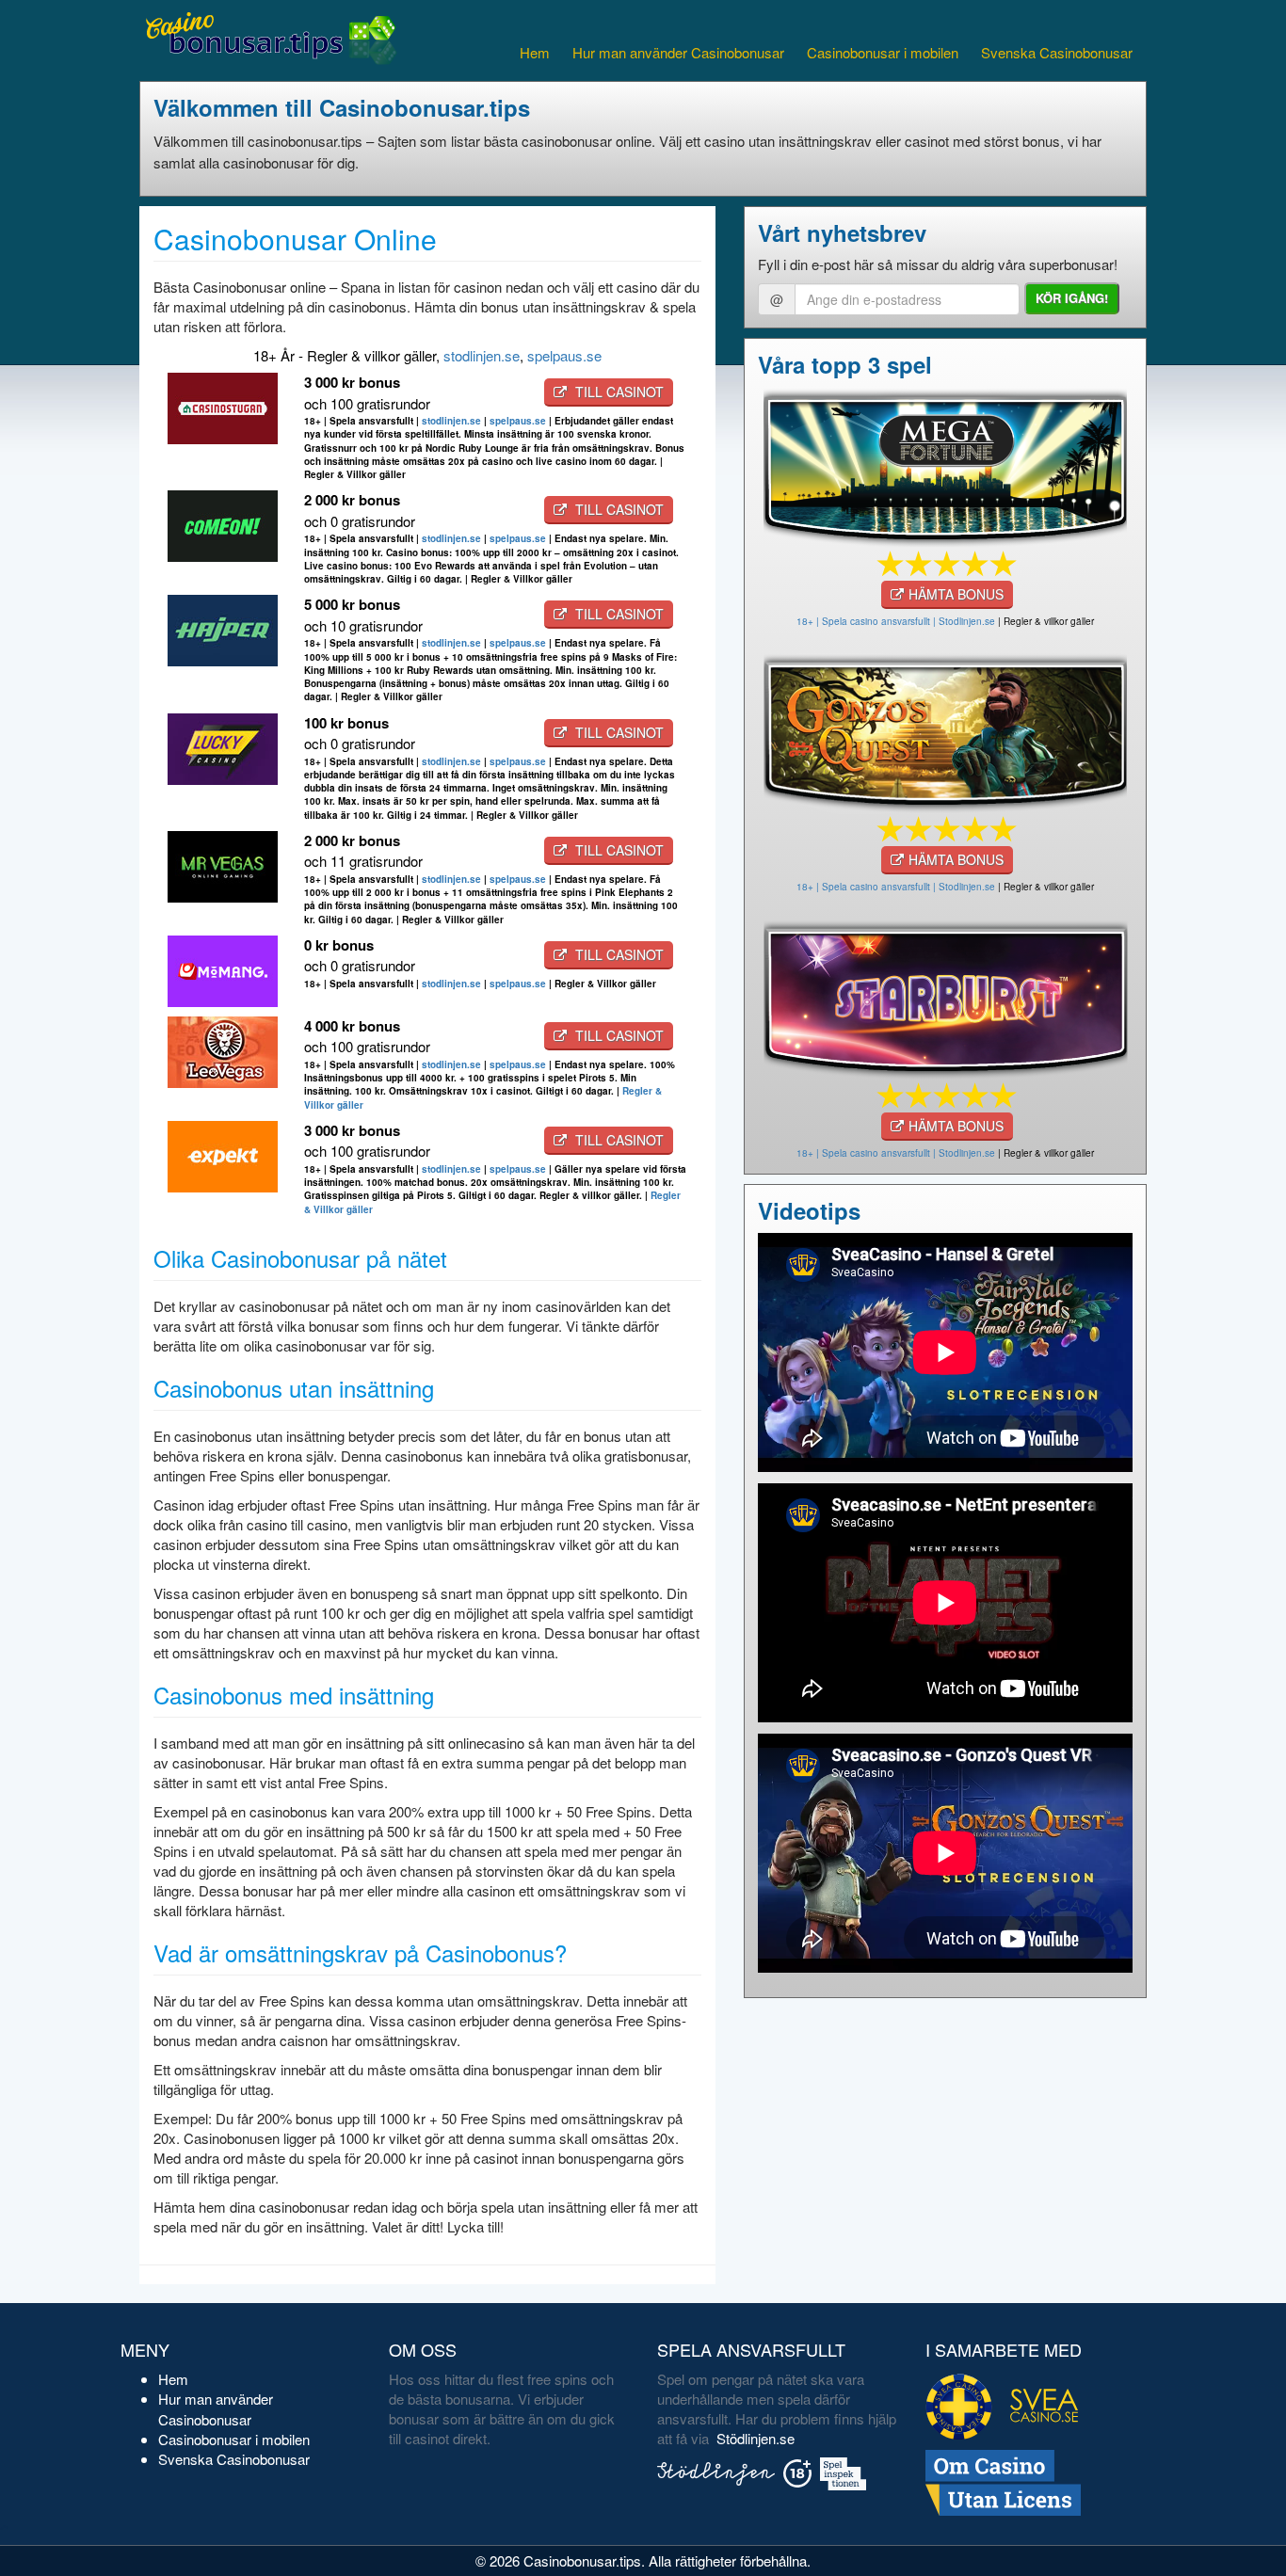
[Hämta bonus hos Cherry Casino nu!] (945, 730)
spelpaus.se (564, 355)
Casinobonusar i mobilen (883, 52)
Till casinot (618, 392)
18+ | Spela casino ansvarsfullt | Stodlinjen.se (896, 621)
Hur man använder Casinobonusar (678, 52)
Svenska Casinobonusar (1057, 52)
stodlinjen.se (482, 355)
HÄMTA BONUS (956, 594)
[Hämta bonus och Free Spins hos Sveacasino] (945, 464)
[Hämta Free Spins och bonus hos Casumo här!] (945, 996)
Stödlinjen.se (756, 2438)
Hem (535, 52)
